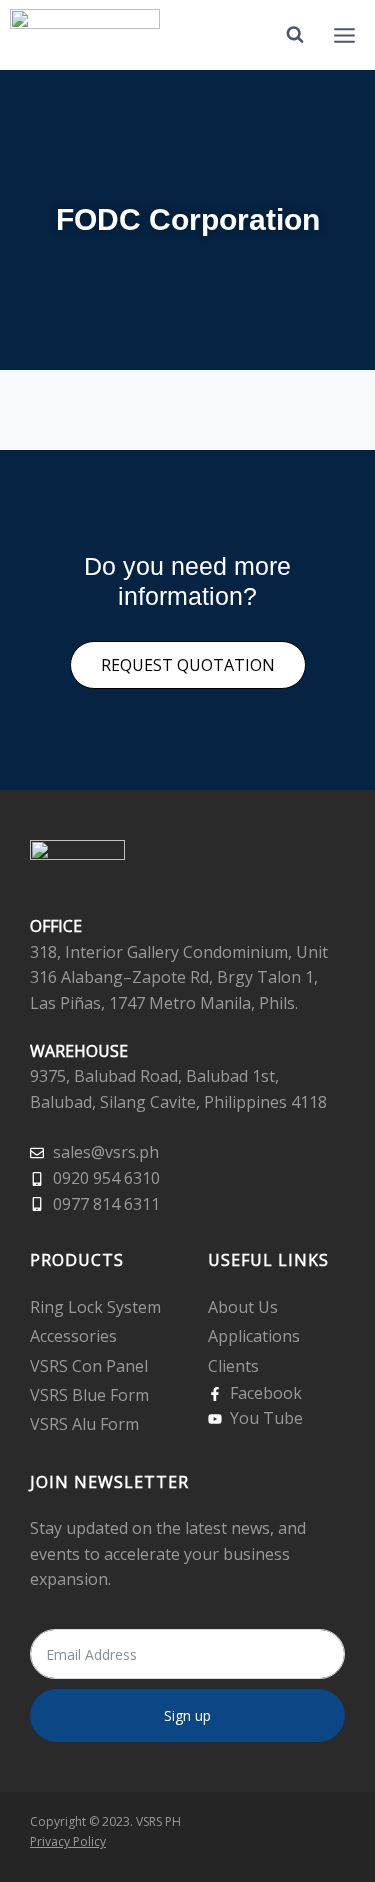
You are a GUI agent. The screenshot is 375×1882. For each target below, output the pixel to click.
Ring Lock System (95, 1307)
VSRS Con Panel (89, 1366)
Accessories (73, 1336)
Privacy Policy (68, 1841)
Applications (254, 1336)
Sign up (187, 1715)
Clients (233, 1366)
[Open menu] (344, 35)
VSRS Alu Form (84, 1424)
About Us (243, 1307)
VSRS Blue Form (89, 1395)
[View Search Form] (295, 35)
